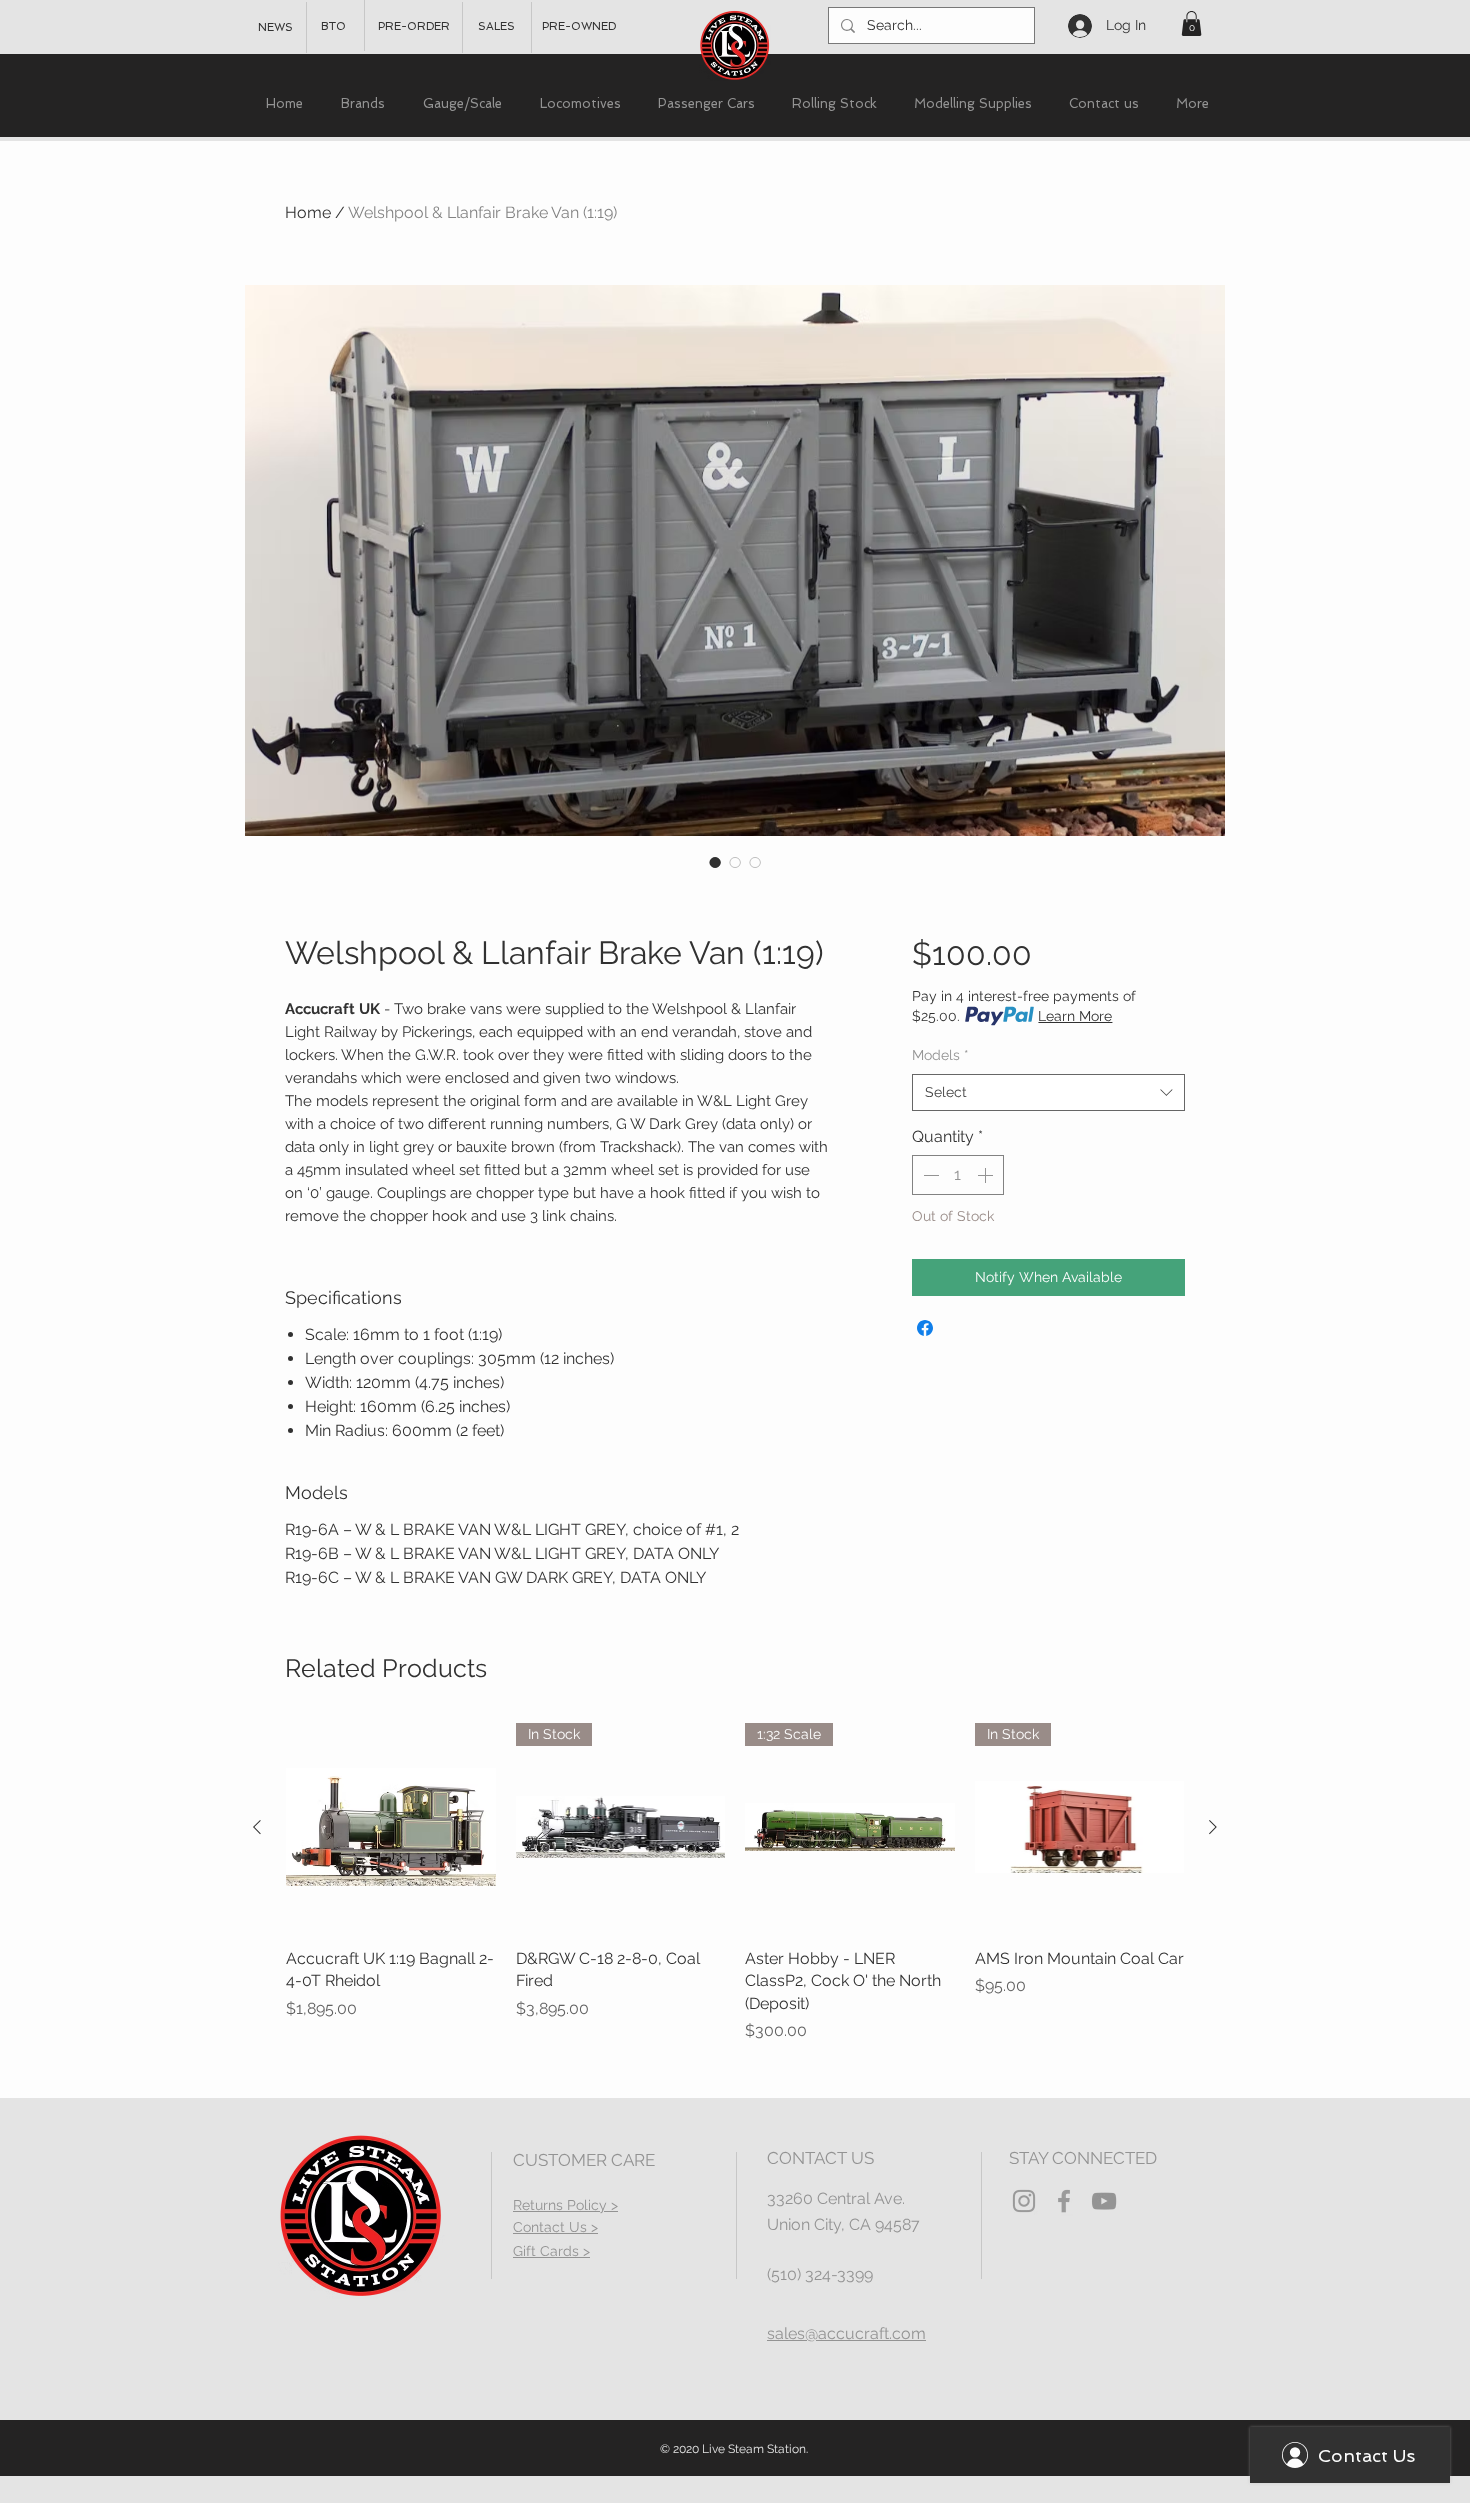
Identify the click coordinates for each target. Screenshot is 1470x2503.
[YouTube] (1104, 2201)
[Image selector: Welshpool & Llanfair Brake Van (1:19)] (715, 862)
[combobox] (1048, 1093)
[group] (735, 1883)
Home (308, 212)
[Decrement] (929, 1175)
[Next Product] (1213, 1827)
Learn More (1075, 1016)
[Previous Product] (257, 1827)
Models (940, 1055)
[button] (1191, 23)
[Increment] (987, 1175)
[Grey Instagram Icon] (1024, 2201)
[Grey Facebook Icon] (1064, 2201)
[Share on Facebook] (925, 1328)
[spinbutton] (958, 1175)
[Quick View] (391, 1828)
